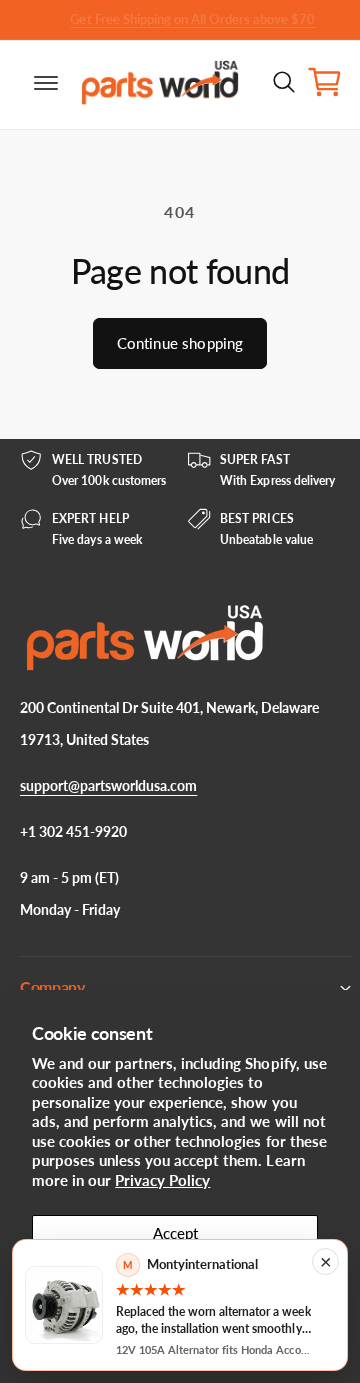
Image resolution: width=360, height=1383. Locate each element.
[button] (30, 82)
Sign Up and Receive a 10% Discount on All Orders (169, 19)
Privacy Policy (162, 1180)
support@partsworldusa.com (108, 785)
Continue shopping (180, 343)
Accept (175, 1233)
